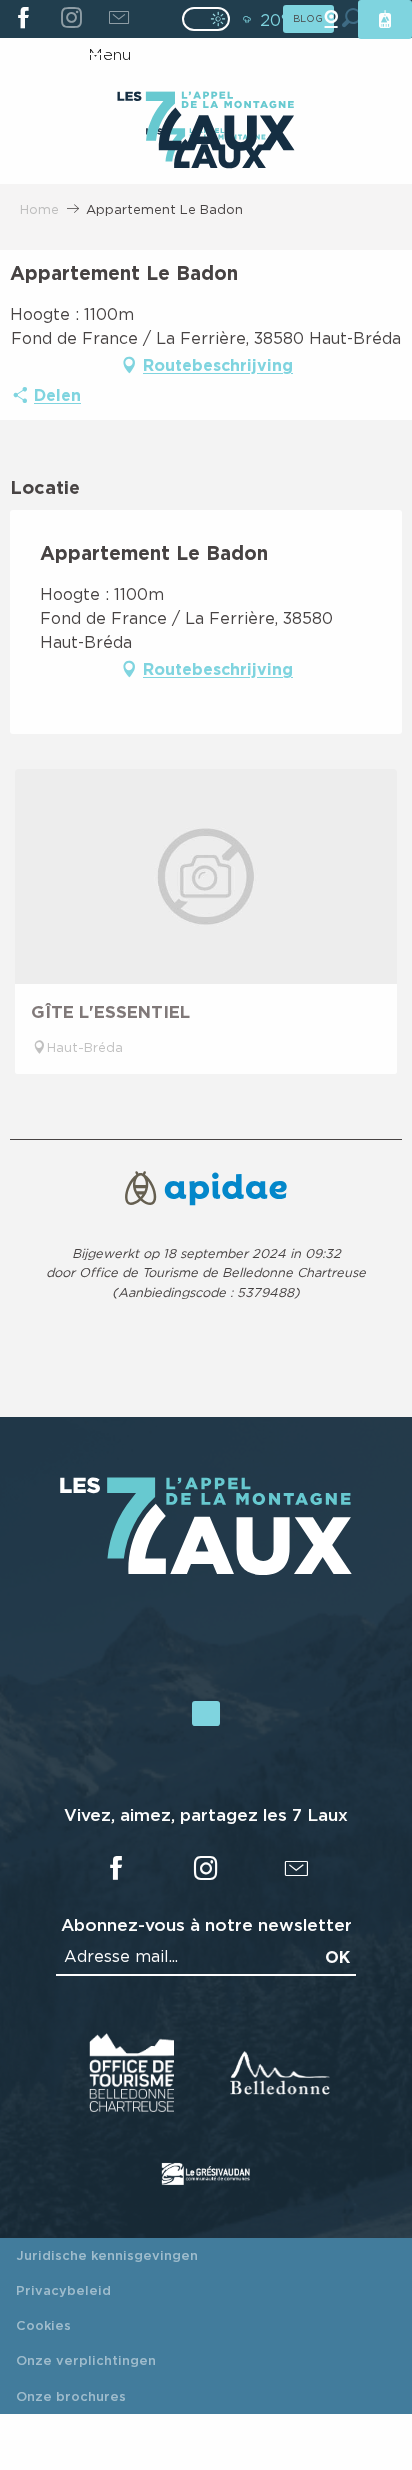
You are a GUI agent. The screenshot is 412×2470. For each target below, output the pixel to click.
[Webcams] (331, 19)
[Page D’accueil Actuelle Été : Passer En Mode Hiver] (206, 19)
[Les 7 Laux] (206, 1569)
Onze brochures (71, 2396)
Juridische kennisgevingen (107, 2255)
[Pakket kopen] (385, 19)
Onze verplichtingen (86, 2360)
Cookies (43, 2325)
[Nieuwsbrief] (118, 19)
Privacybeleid (63, 2290)
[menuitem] (205, 123)
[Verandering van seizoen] (212, 19)
